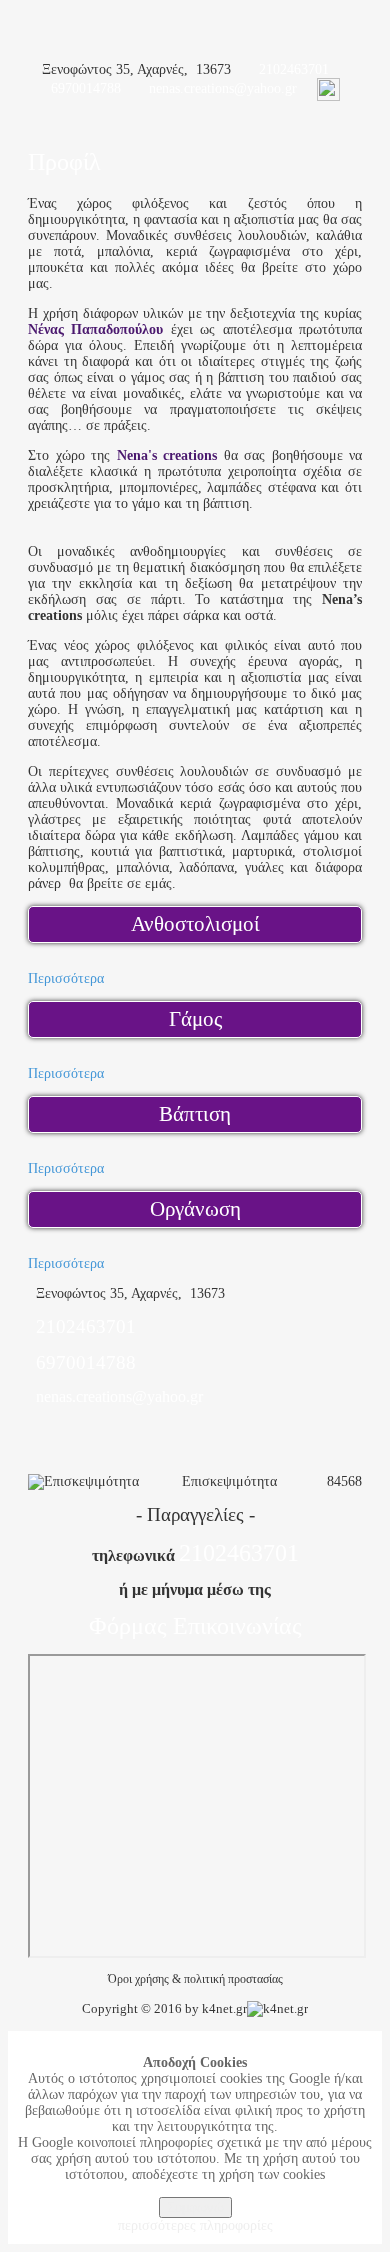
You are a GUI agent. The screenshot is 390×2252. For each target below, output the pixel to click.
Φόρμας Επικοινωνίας (195, 1626)
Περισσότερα (66, 978)
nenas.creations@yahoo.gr (223, 88)
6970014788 (86, 88)
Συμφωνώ (195, 2207)
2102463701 (294, 69)
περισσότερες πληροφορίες (195, 2225)
